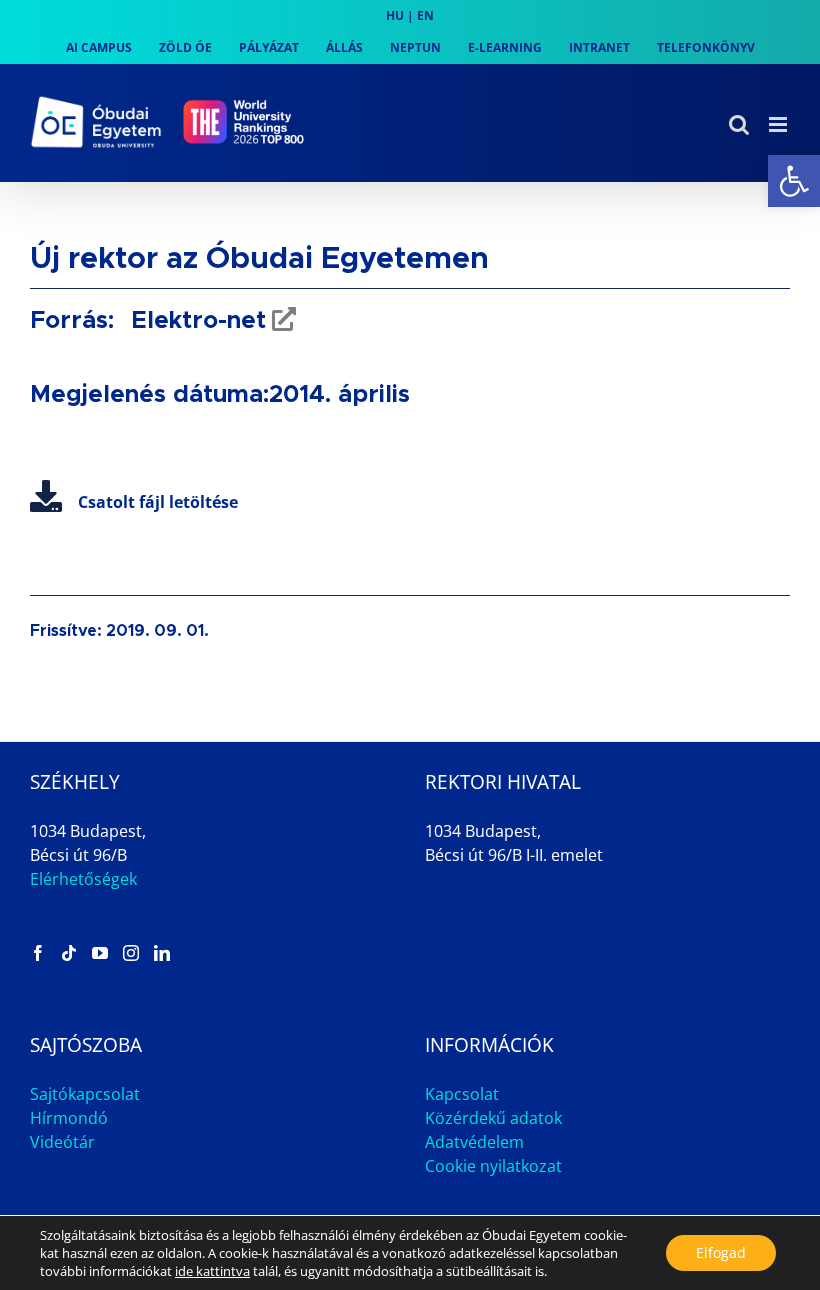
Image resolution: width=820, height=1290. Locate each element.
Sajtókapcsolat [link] (85, 1094)
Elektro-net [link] (195, 321)
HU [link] (395, 15)
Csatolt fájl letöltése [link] (158, 502)
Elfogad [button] (721, 1252)
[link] (794, 181)
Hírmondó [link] (69, 1118)
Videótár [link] (62, 1142)
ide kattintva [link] (212, 1271)
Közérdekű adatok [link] (493, 1118)
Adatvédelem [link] (474, 1142)
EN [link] (425, 15)
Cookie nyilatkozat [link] (493, 1166)
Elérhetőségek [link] (83, 879)
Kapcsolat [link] (462, 1094)
